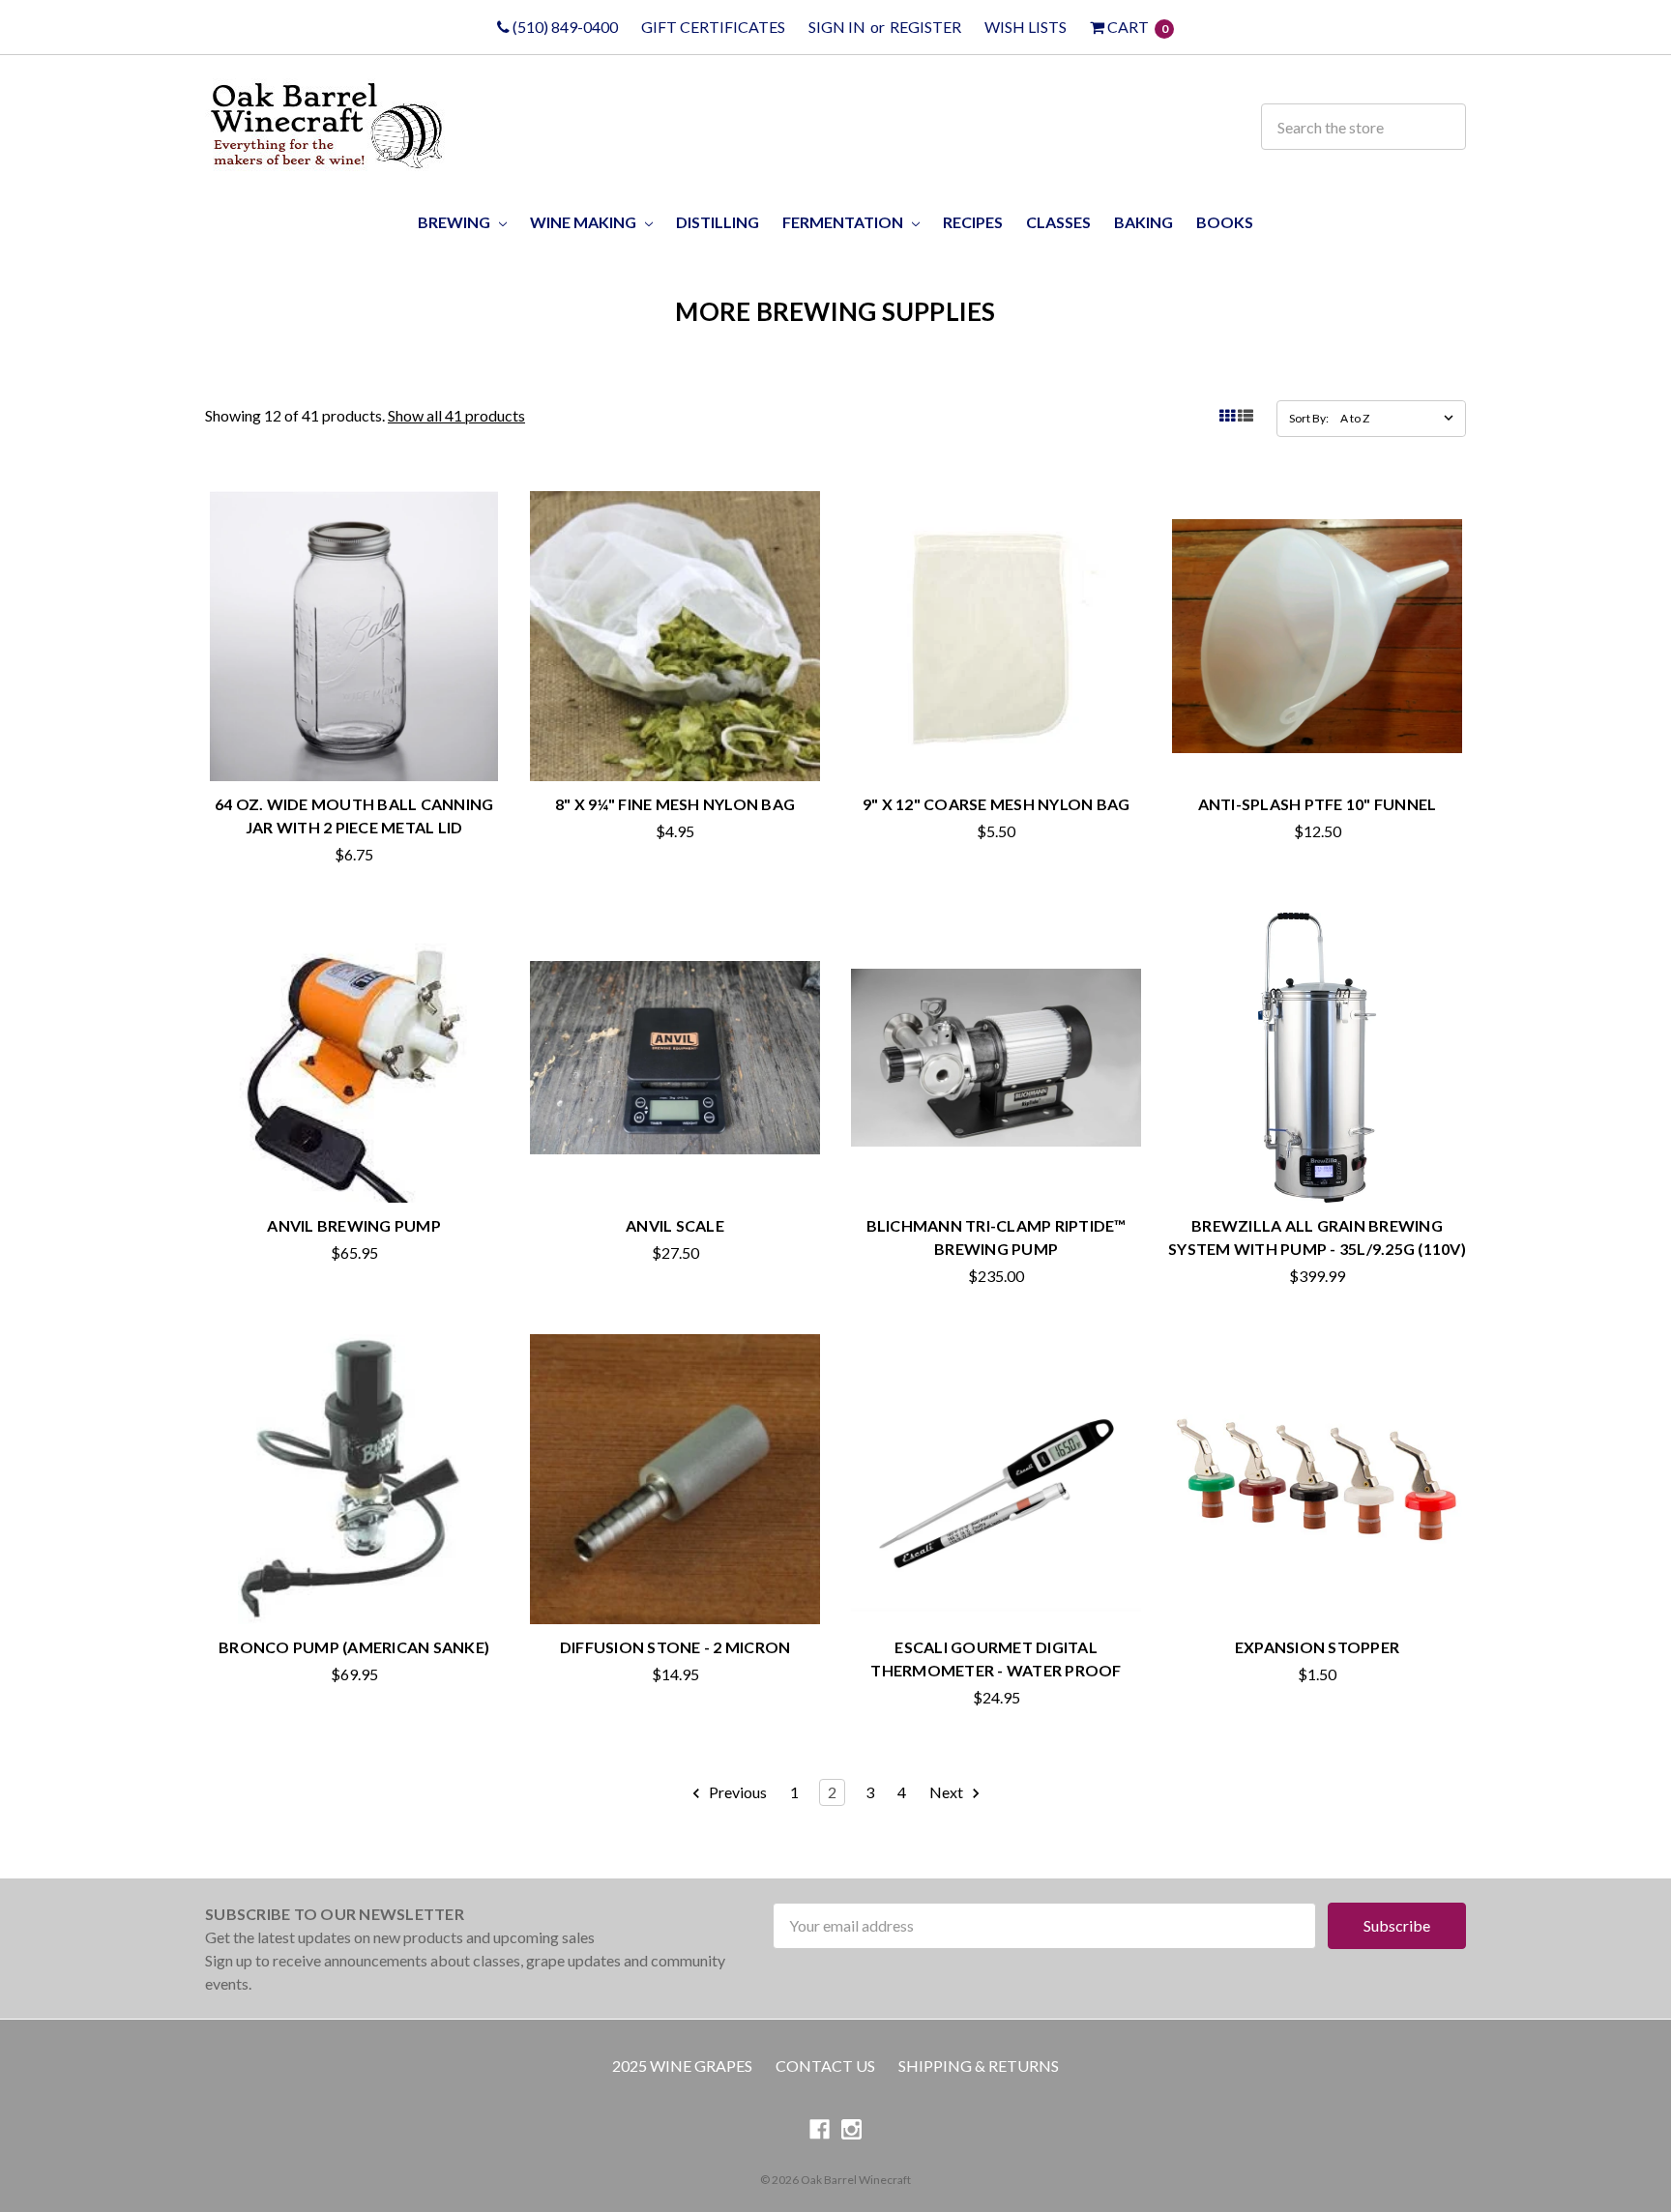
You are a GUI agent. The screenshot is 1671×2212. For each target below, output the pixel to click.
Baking (1143, 222)
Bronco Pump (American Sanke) (354, 1647)
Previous (736, 1792)
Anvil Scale (675, 1225)
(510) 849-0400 (564, 27)
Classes (1058, 222)
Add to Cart (354, 737)
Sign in (837, 27)
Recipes (973, 222)
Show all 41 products (456, 415)
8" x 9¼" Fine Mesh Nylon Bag (675, 804)
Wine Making (585, 222)
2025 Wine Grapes (682, 2066)
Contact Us (825, 2066)
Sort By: (1309, 418)
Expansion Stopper (1317, 1647)
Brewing (455, 222)
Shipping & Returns (979, 2066)
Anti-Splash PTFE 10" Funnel (1318, 804)
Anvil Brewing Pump (354, 1225)
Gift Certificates (713, 27)
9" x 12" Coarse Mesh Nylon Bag (997, 804)
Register (925, 27)
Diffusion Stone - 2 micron (675, 1647)
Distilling (718, 222)
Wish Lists (1026, 27)
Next (948, 1792)
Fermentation (844, 222)
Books (1225, 222)
